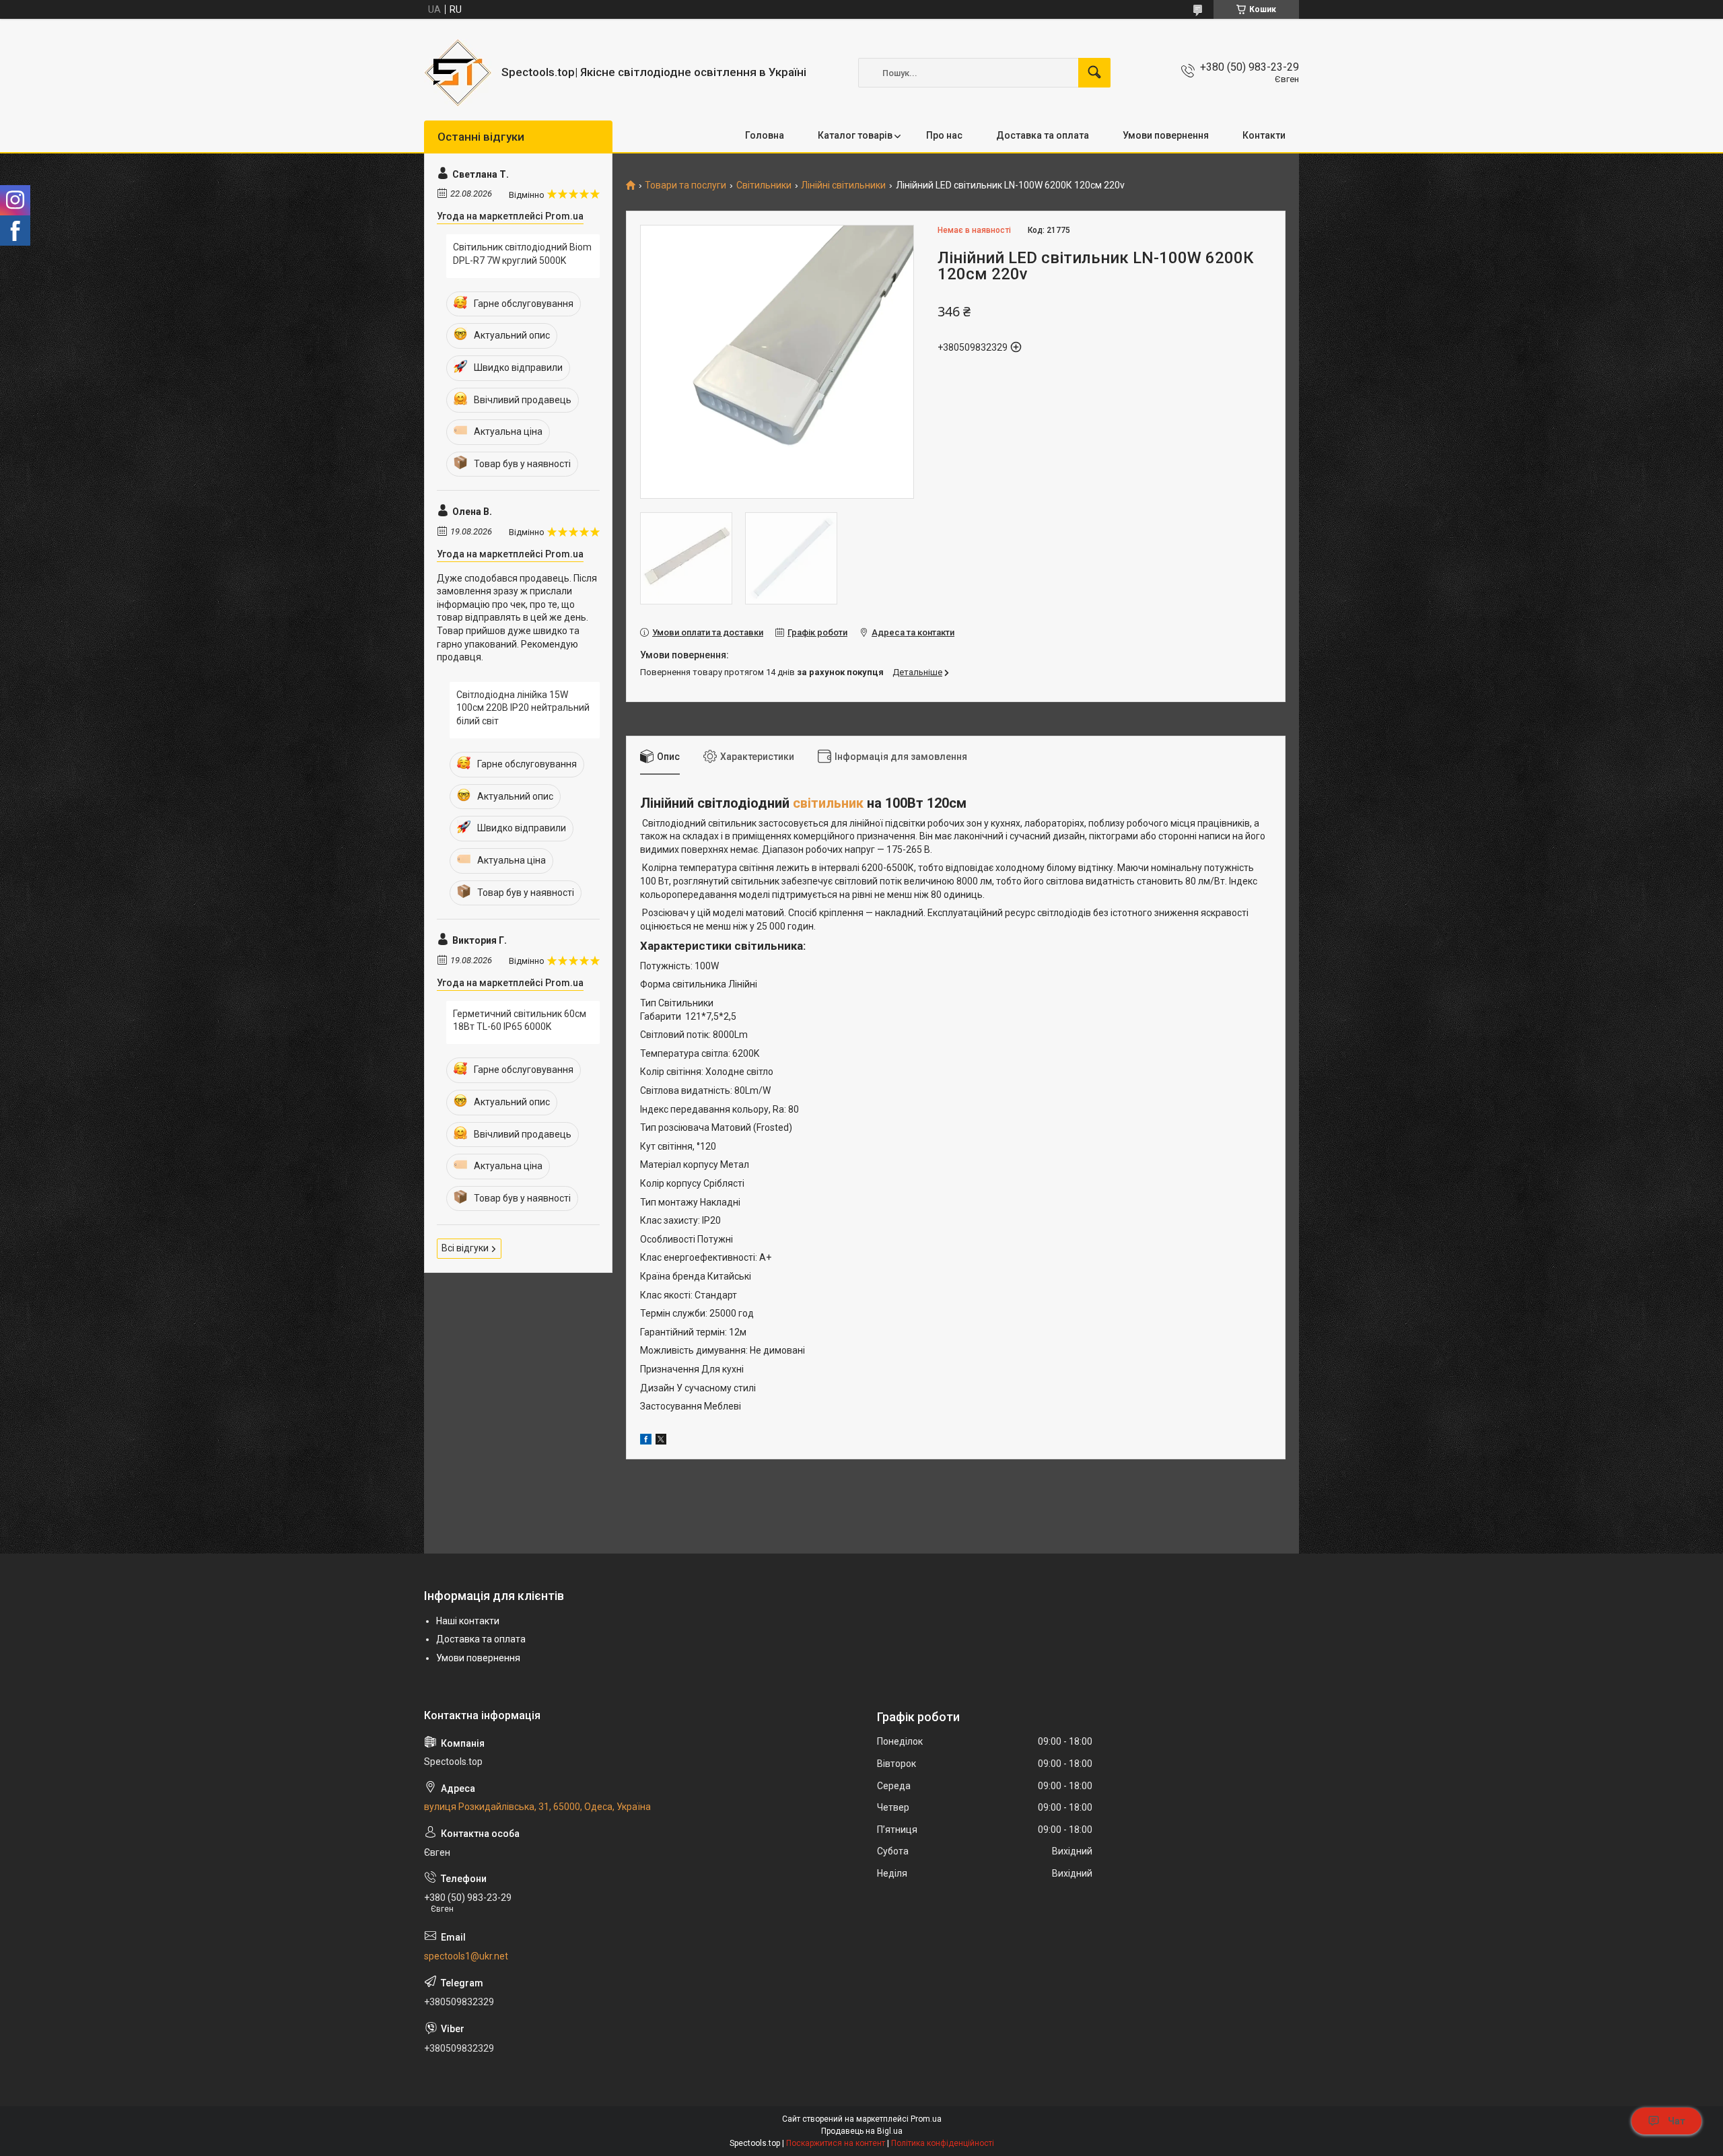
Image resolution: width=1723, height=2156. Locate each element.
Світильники (764, 185)
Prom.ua (926, 2119)
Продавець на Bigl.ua (862, 2131)
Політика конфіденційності (943, 2143)
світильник (828, 803)
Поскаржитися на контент (836, 2143)
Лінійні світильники (843, 185)
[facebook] (646, 1441)
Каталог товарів (855, 135)
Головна (765, 135)
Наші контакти (468, 1621)
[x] (661, 1441)
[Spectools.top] (458, 73)
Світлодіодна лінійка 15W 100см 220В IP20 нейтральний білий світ (523, 708)
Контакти (1264, 135)
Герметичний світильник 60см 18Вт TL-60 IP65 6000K (520, 1020)
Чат (1677, 2121)
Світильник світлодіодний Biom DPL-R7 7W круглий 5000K (522, 254)
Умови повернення (1166, 135)
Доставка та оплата (1043, 135)
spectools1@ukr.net (466, 1956)
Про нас (944, 135)
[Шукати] (1094, 73)
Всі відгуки (465, 1248)
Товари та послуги (685, 185)
